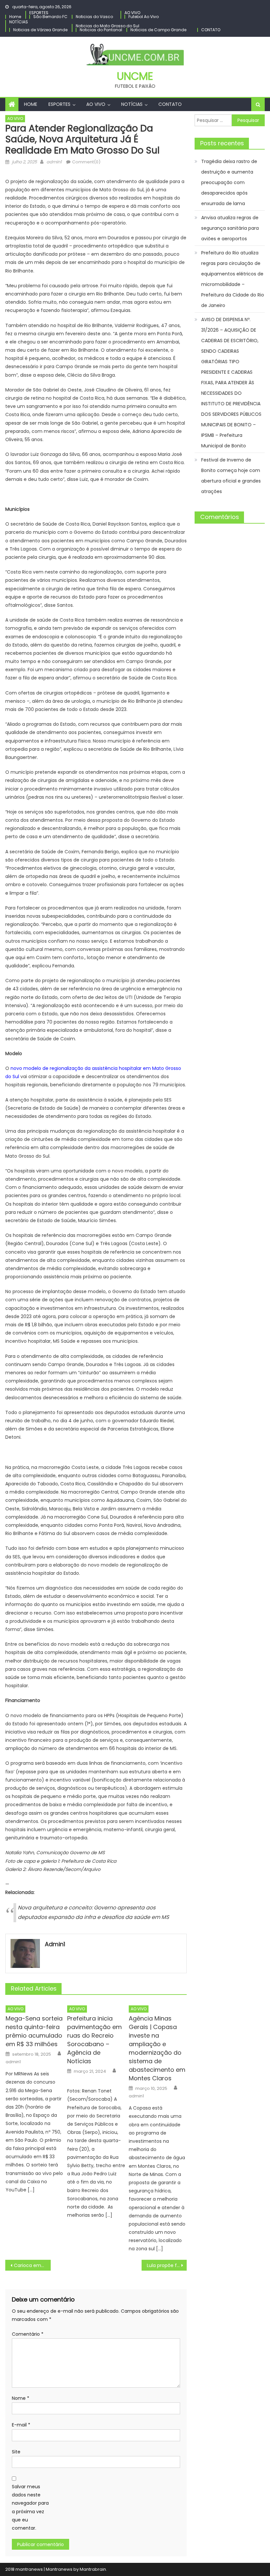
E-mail (21, 2425)
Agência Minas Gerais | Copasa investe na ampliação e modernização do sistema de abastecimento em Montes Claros (157, 2048)
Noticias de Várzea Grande (40, 30)
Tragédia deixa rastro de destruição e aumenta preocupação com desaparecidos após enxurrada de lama (229, 182)
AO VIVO (132, 13)
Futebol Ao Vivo (144, 17)
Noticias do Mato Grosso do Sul (108, 26)
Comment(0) (86, 162)
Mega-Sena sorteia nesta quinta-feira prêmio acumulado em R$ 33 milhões (34, 2031)
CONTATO (211, 30)
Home (15, 17)
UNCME (135, 76)
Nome (21, 2398)
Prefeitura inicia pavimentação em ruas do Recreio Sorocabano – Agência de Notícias (94, 2040)
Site (16, 2452)
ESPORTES (39, 13)
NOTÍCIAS (19, 22)
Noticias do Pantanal (101, 30)
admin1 (54, 162)
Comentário (28, 2334)
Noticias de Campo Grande (158, 30)
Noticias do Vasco (94, 17)
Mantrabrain (93, 2569)
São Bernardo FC (50, 17)
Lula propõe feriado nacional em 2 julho (167, 2265)
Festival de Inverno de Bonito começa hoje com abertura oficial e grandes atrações (231, 476)
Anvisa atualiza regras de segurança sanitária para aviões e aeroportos (230, 228)
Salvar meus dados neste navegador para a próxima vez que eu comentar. (30, 2507)
